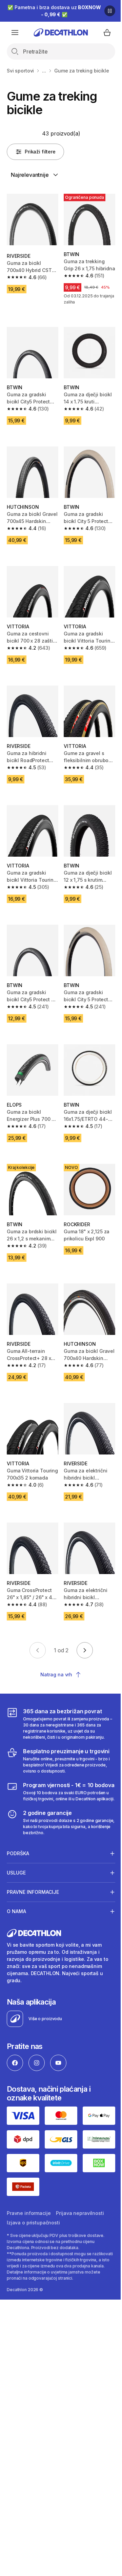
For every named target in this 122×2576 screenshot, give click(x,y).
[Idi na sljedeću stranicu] (85, 1650)
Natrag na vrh (56, 1674)
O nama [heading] (16, 1895)
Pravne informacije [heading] (33, 1876)
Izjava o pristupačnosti (33, 2202)
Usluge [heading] (16, 1856)
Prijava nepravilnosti (80, 2193)
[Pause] (110, 11)
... (44, 71)
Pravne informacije (29, 2193)
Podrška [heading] (18, 1837)
